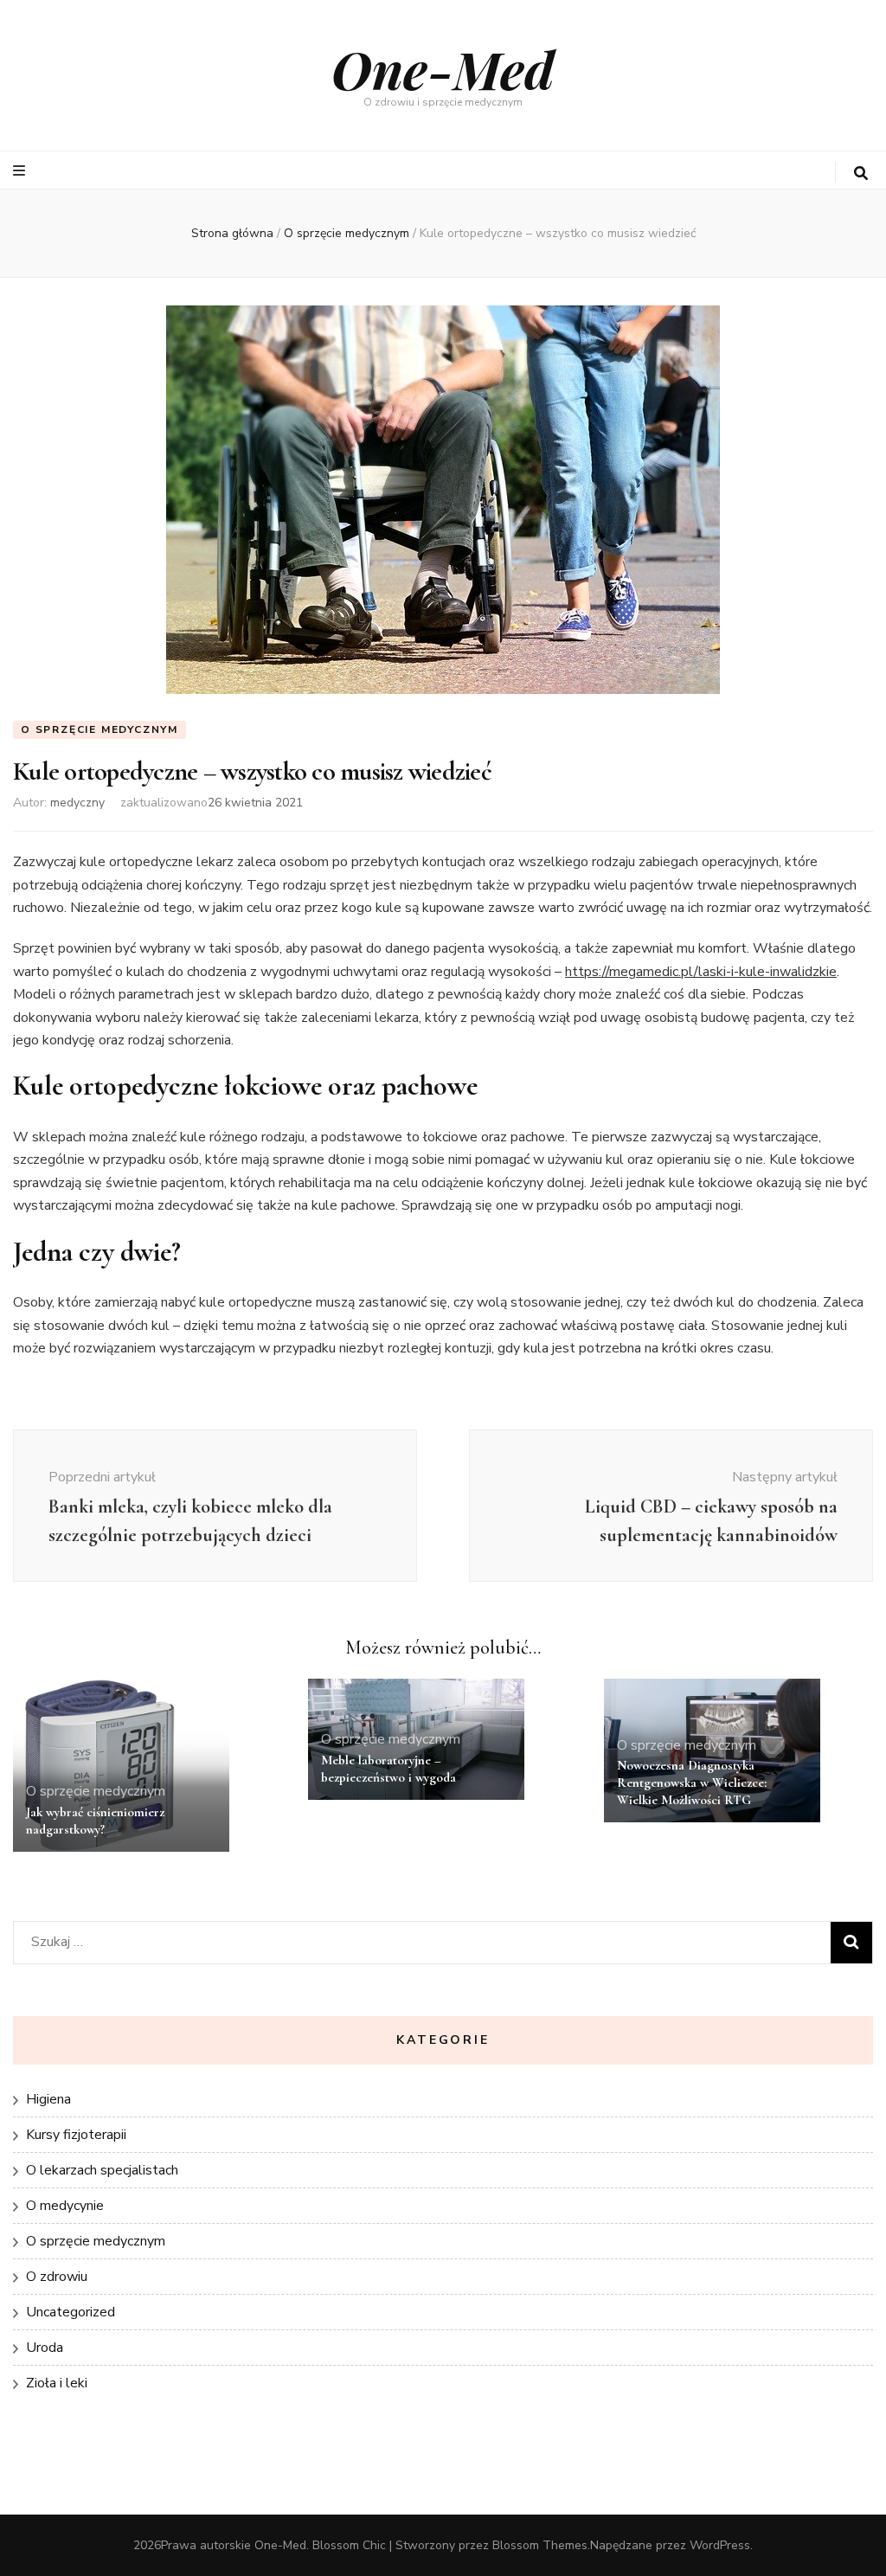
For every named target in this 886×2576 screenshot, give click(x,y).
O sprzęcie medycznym (100, 729)
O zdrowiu (57, 2277)
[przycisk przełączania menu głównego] (21, 171)
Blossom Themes (540, 2545)
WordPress (720, 2545)
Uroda (45, 2348)
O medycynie (65, 2206)
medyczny (77, 803)
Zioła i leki (57, 2383)
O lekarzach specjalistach (102, 2170)
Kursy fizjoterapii (76, 2135)
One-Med (443, 68)
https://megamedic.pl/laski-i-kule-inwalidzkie (701, 972)
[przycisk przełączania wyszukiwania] (861, 173)
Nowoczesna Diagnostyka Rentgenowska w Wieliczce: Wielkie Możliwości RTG (692, 1783)
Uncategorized (71, 2312)
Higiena (48, 2099)
